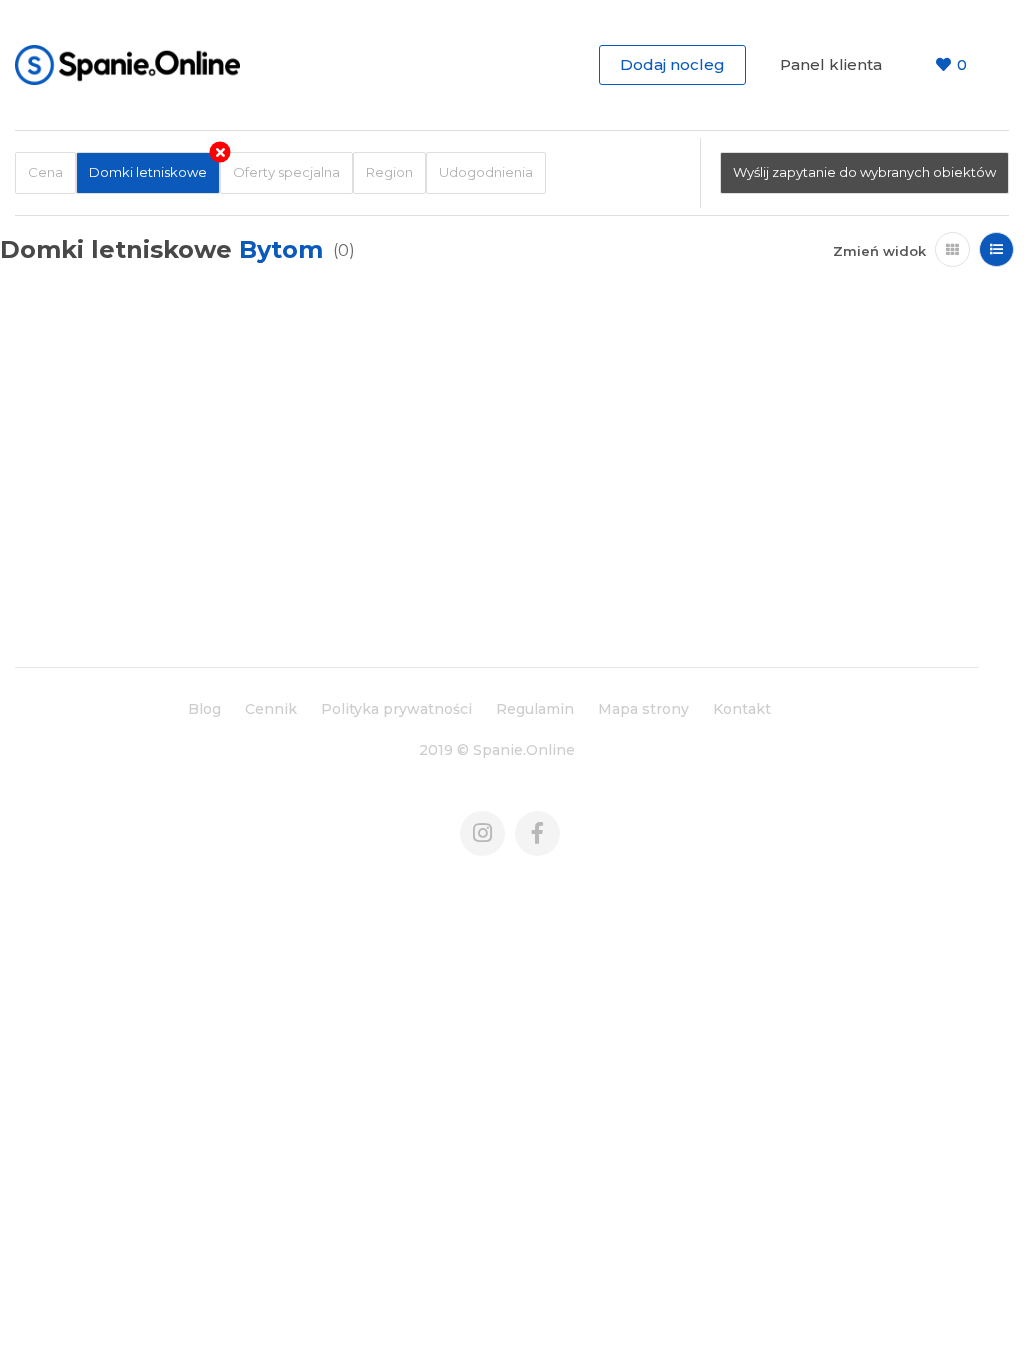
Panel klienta (831, 64)
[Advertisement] (497, 497)
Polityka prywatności (396, 709)
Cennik (271, 709)
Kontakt (742, 709)
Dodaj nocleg (672, 64)
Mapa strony (643, 709)
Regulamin (535, 709)
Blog (204, 709)
